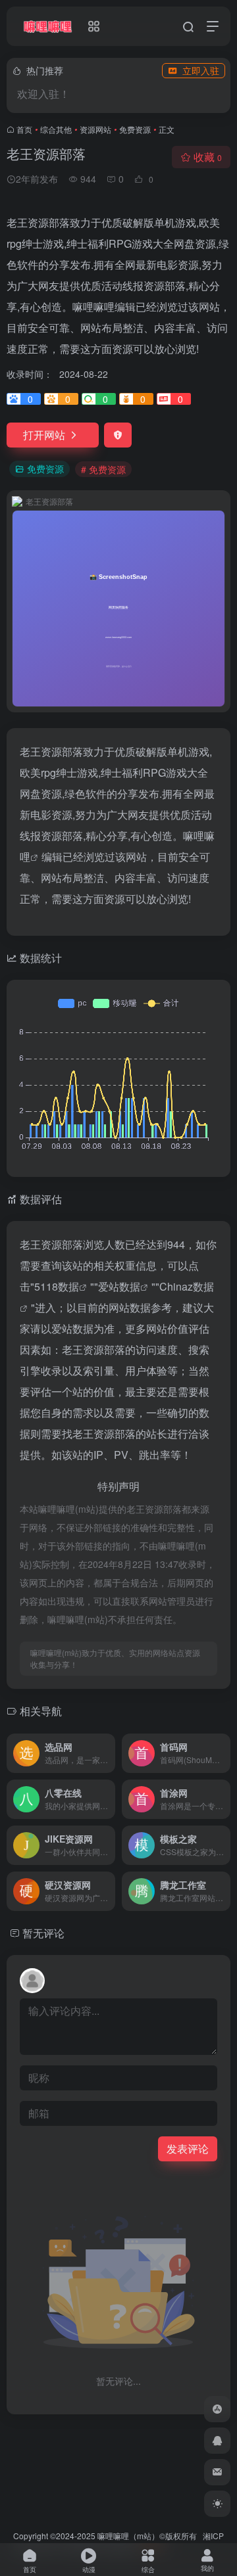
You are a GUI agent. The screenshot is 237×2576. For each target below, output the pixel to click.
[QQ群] (217, 2441)
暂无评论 (43, 1933)
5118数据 (57, 1286)
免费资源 (135, 129)
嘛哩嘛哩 (113, 2536)
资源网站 (95, 129)
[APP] (217, 2409)
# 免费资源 (103, 469)
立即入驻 (201, 70)
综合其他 (56, 129)
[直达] (108, 1753)
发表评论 (188, 2149)
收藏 (208, 157)
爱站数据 (119, 1286)
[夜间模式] (217, 2504)
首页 (24, 129)
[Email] (217, 2472)
